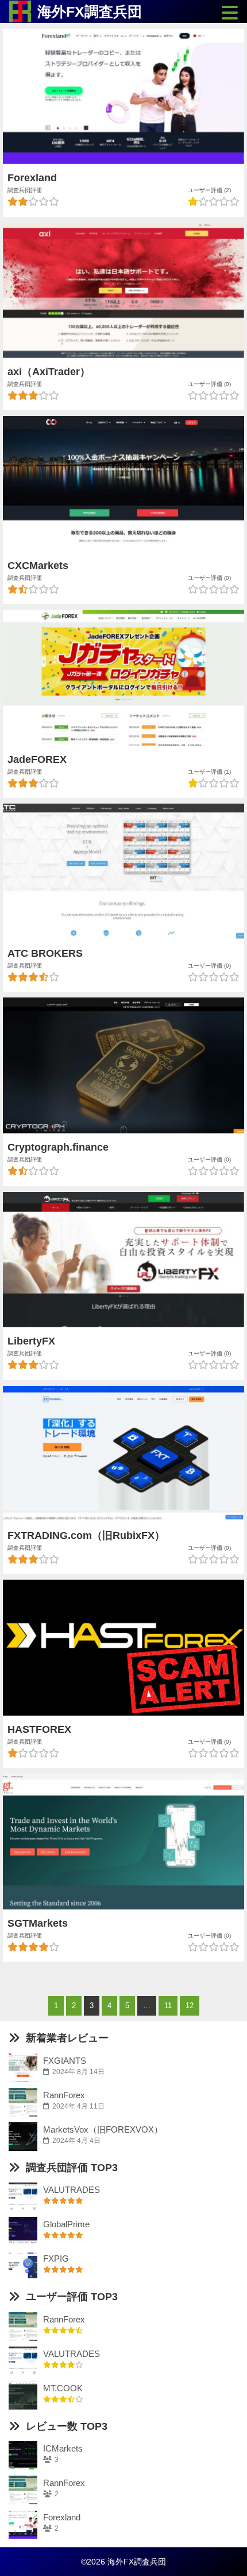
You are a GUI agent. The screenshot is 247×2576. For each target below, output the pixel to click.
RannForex (64, 2095)
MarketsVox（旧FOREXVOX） (103, 2129)
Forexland (62, 2517)
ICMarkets (63, 2448)
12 (190, 2006)
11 (168, 2006)
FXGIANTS (65, 2061)
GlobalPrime (66, 2224)
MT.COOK (63, 2388)
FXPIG (56, 2259)
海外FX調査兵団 (90, 11)
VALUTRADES (72, 2190)
